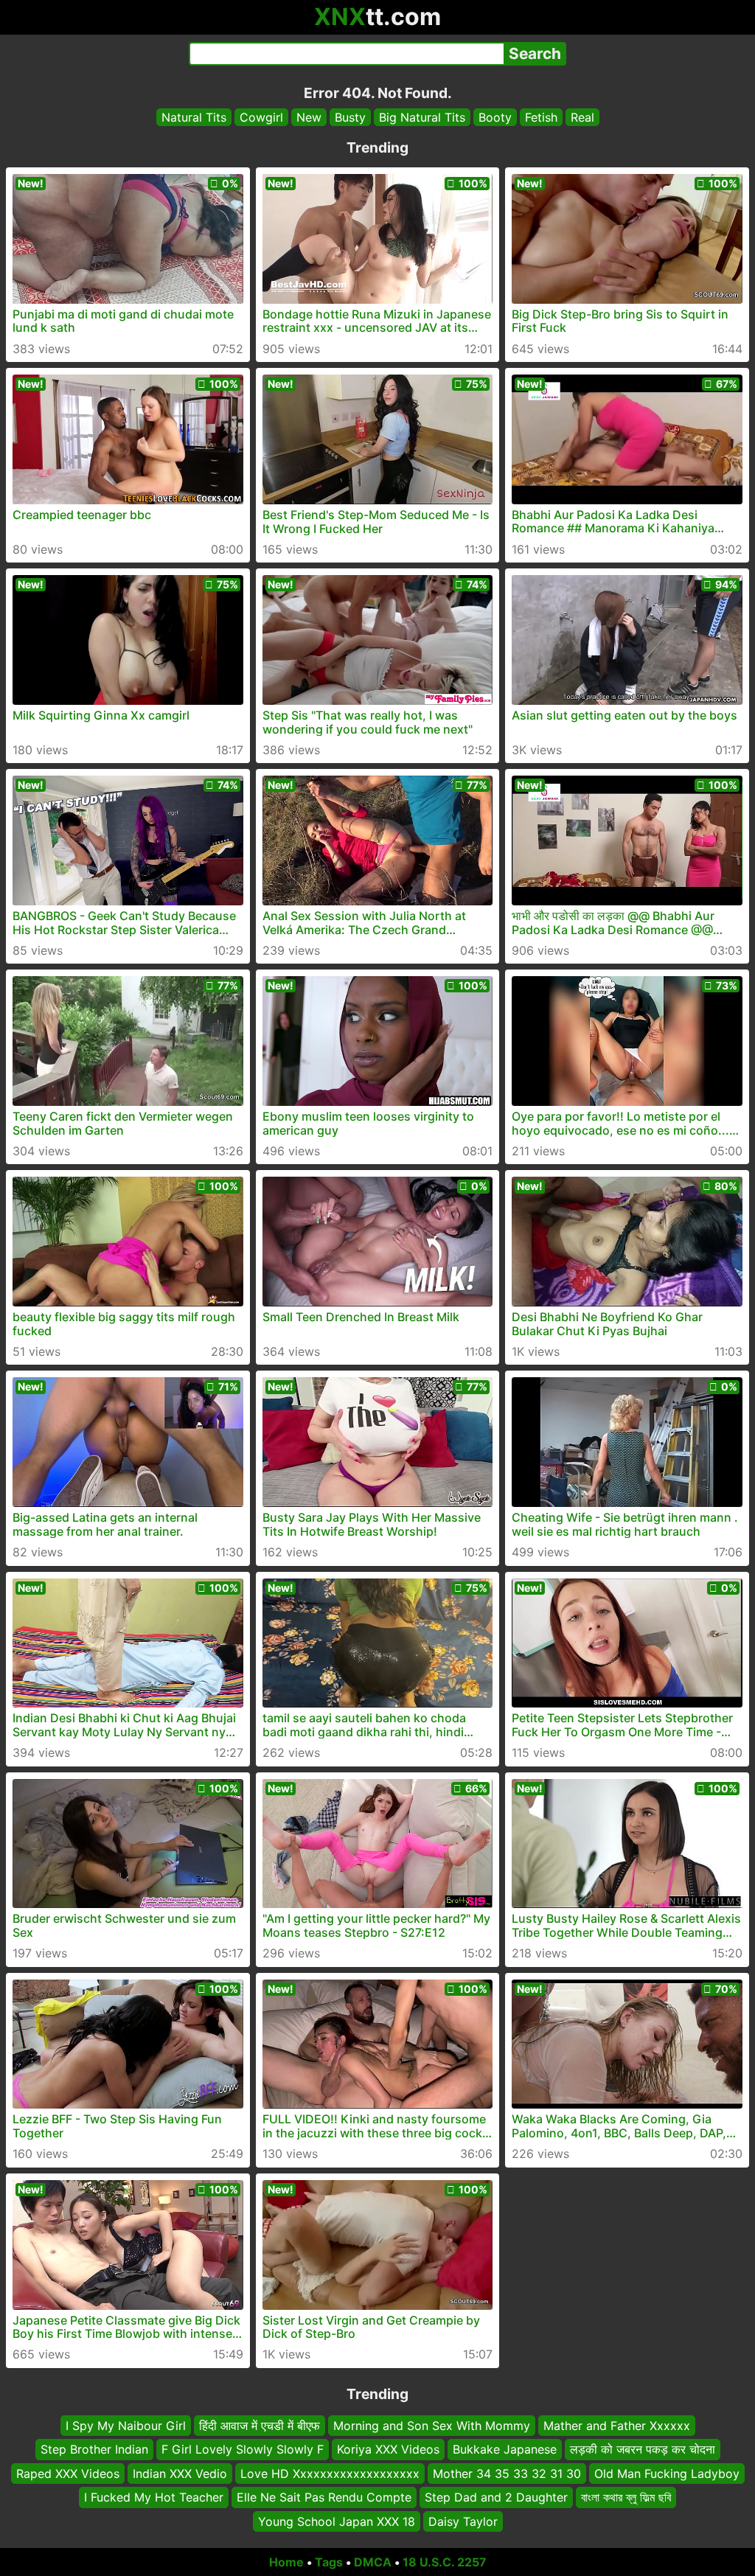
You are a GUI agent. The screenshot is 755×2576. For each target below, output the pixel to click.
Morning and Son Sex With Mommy (432, 2426)
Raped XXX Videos (68, 2473)
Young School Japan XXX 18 (337, 2521)
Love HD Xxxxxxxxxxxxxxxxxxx (330, 2473)
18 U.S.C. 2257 (445, 2562)
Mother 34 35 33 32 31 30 (507, 2473)
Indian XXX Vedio (180, 2473)
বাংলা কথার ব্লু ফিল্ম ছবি (626, 2497)
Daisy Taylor (463, 2521)
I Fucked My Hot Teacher (154, 2497)
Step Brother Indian (94, 2449)
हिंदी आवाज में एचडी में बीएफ (260, 2426)
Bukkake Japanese (505, 2449)
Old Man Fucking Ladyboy (667, 2473)
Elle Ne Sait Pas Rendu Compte (324, 2497)
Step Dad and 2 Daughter (496, 2497)
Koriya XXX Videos (388, 2449)
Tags (329, 2562)
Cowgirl (261, 117)
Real (582, 117)
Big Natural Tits (422, 117)
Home (286, 2562)
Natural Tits (194, 117)
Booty (495, 117)
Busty (350, 117)
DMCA (373, 2562)
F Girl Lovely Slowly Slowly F (243, 2449)
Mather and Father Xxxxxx (617, 2426)
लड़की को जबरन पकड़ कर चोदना (643, 2449)
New (309, 117)
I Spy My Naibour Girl (126, 2426)
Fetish (541, 117)
